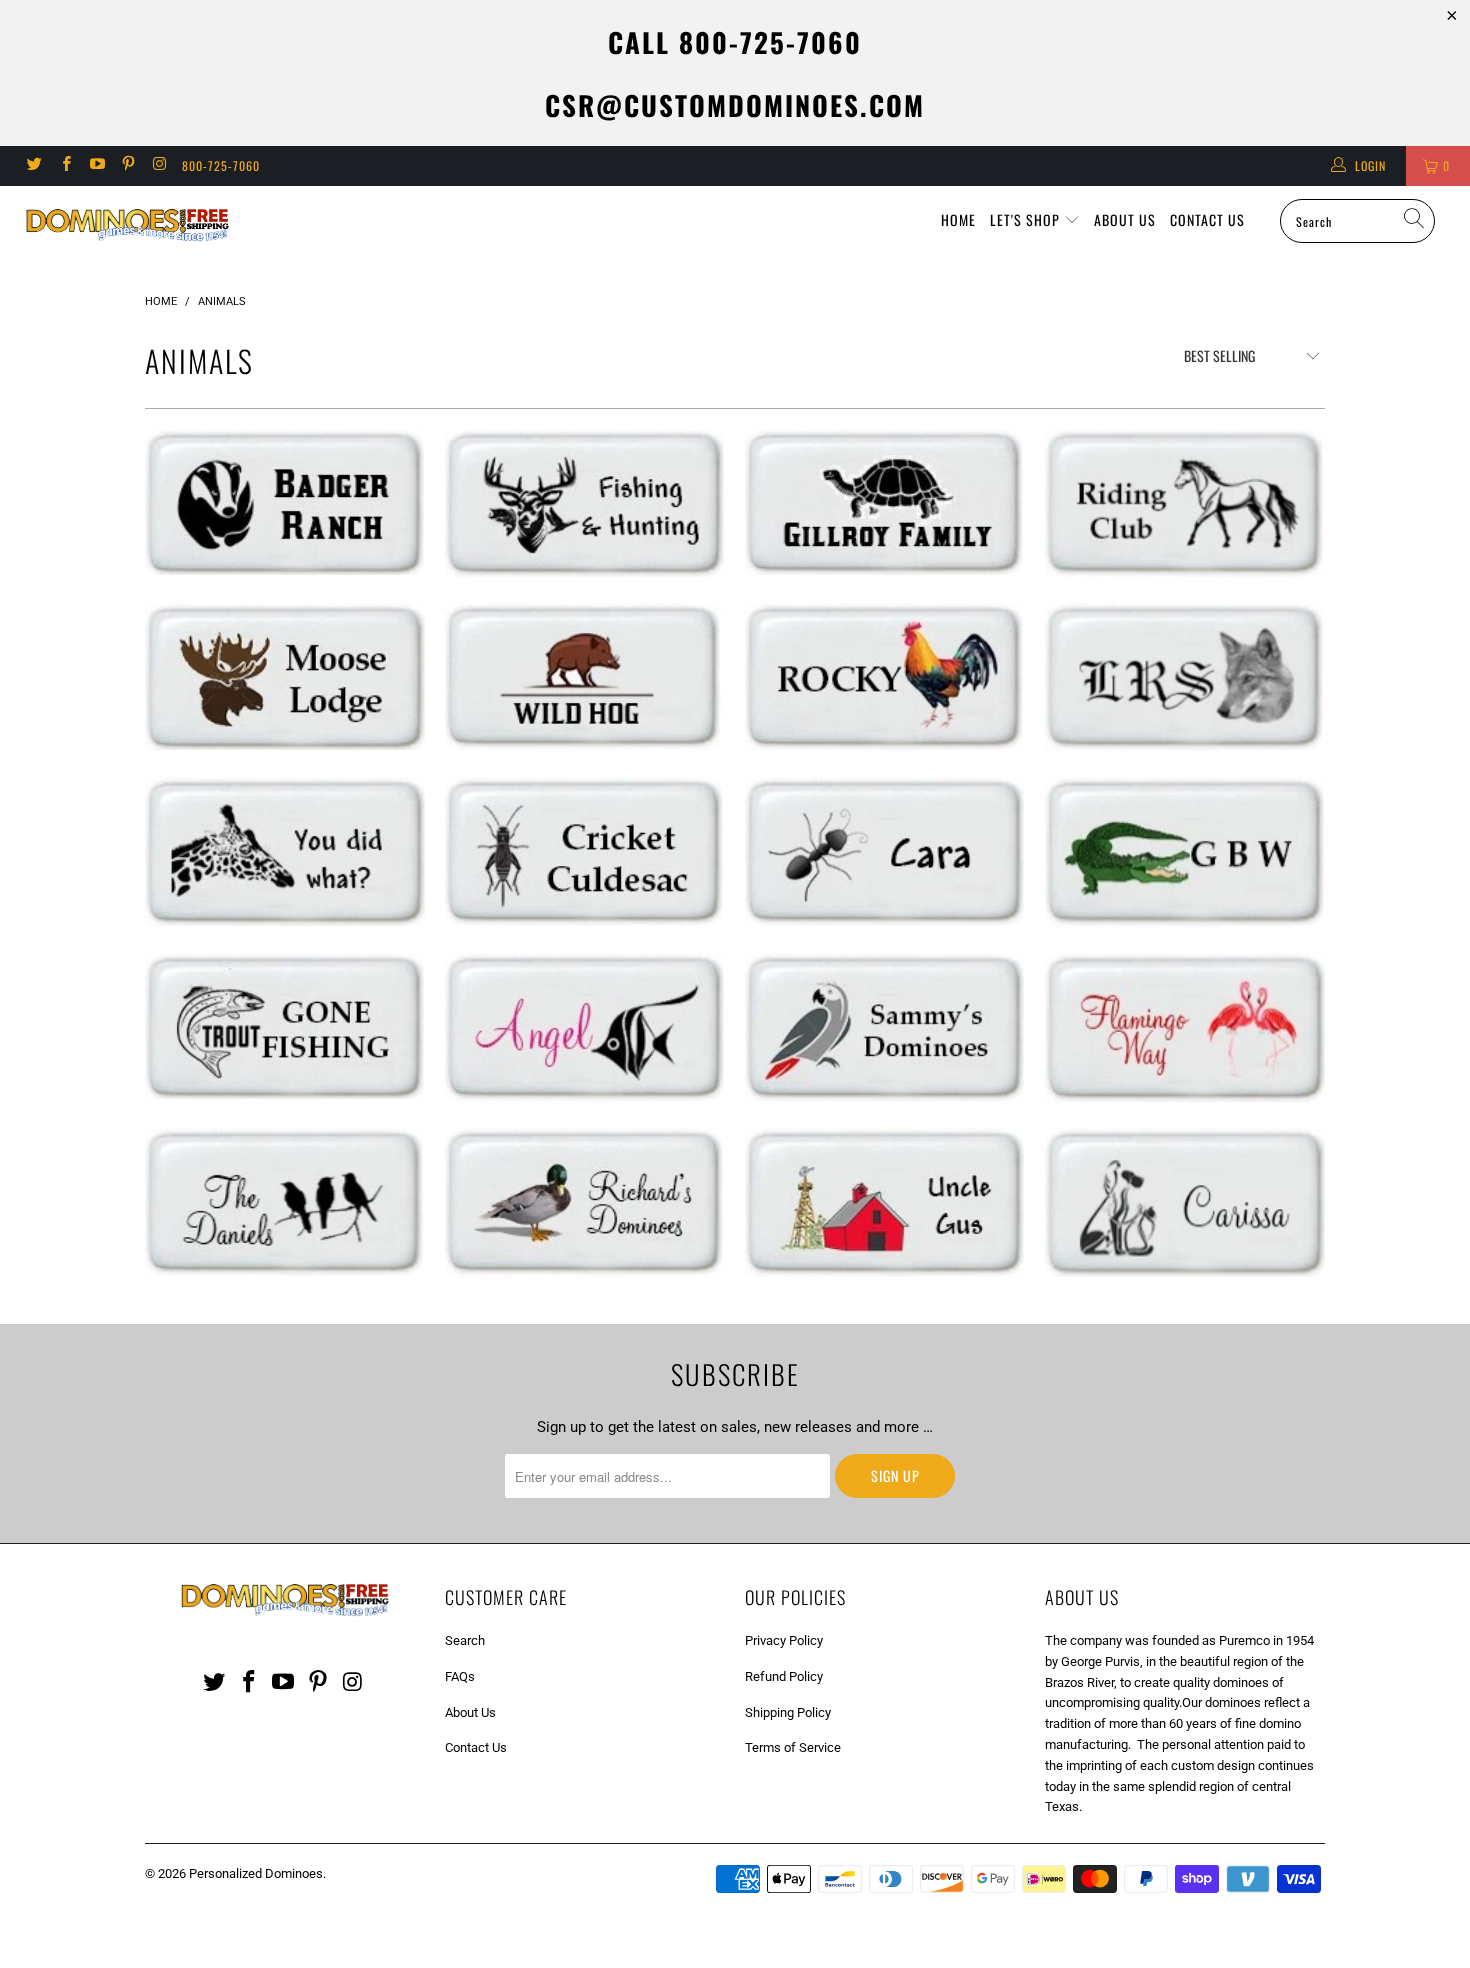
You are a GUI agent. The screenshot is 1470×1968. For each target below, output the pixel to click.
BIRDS (885, 1027)
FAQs (460, 1676)
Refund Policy (784, 1676)
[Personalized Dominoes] (127, 228)
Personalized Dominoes (256, 1873)
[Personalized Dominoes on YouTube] (96, 166)
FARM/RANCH (1185, 503)
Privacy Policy (784, 1640)
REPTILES (885, 502)
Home (958, 219)
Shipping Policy (788, 1712)
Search (465, 1640)
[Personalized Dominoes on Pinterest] (127, 166)
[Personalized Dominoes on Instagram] (158, 166)
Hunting (585, 503)
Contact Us (1207, 219)
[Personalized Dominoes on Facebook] (64, 166)
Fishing (285, 1026)
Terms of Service (793, 1747)
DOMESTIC (1185, 1202)
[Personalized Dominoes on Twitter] (33, 166)
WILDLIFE (285, 502)
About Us (1125, 219)
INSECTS (585, 851)
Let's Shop (1027, 219)
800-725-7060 (221, 165)
